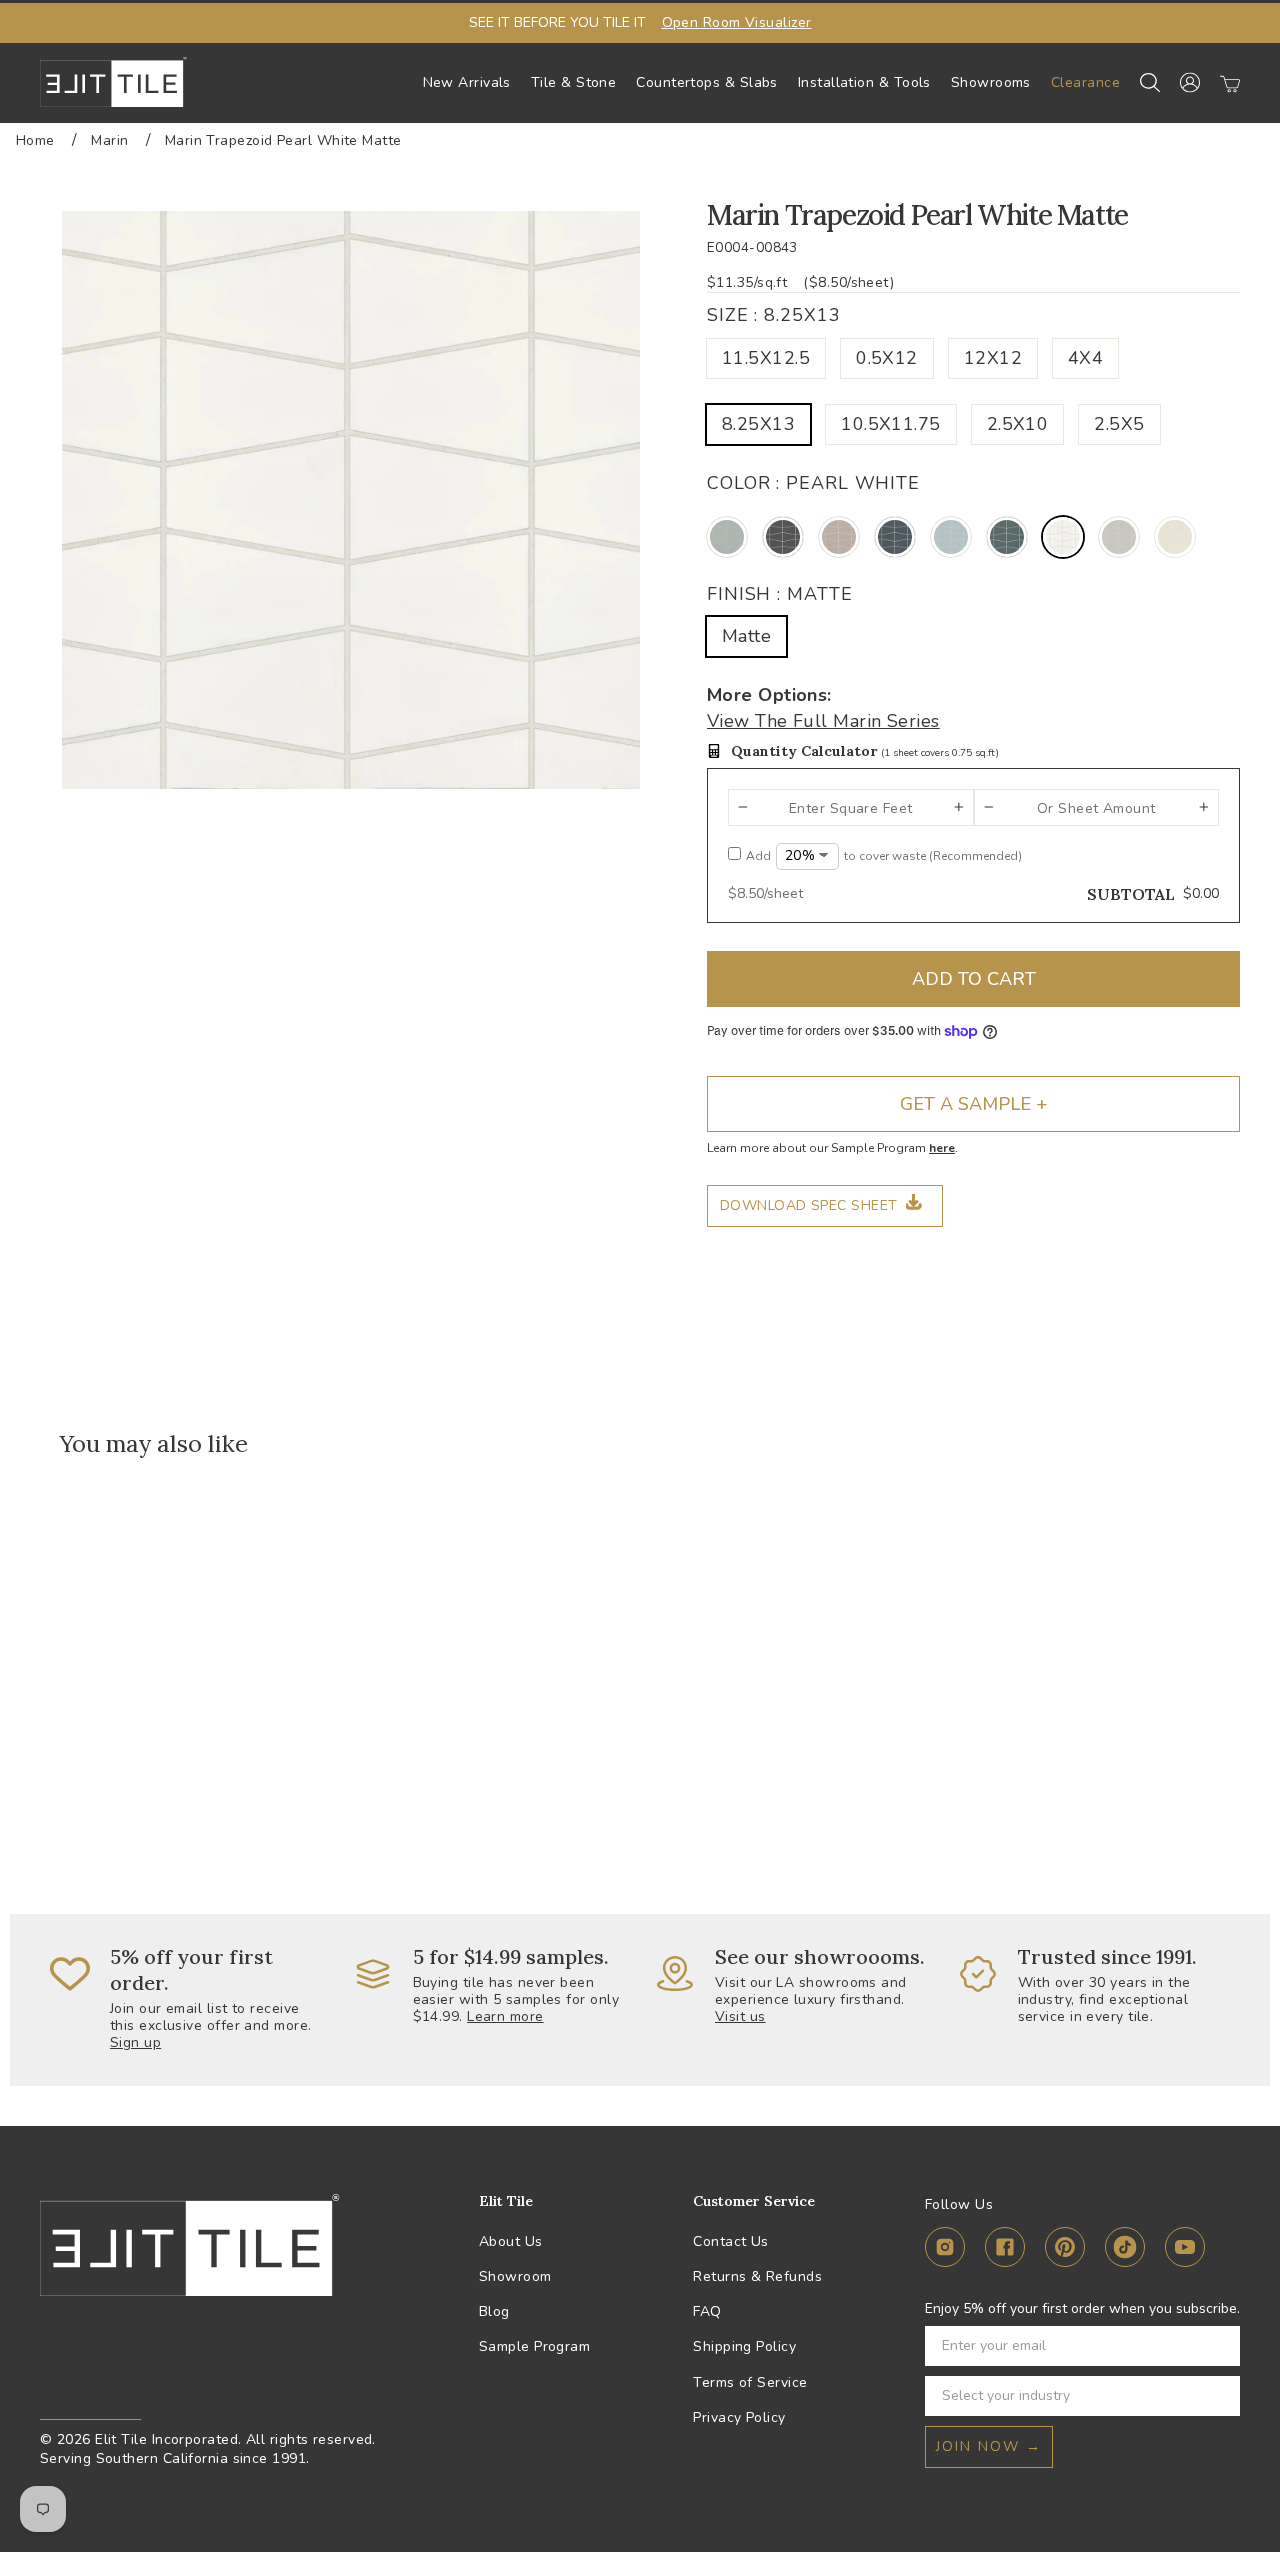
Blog (494, 2311)
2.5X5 (1119, 424)
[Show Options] (1221, 2396)
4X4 (1085, 358)
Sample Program (534, 2346)
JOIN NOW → (989, 2446)
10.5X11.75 (891, 424)
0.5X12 (887, 358)
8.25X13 (758, 424)
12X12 (993, 358)
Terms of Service (750, 2382)
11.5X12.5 (766, 358)
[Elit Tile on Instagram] (945, 2250)
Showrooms (991, 82)
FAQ (707, 2311)
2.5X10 (1018, 424)
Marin (109, 140)
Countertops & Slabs (707, 82)
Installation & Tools (864, 82)
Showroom (515, 2276)
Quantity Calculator (865, 751)
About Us (511, 2241)
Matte (746, 636)
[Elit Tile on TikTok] (1125, 2250)
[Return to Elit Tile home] (113, 82)
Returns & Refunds (757, 2276)
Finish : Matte (780, 594)
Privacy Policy (739, 2417)
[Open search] (1150, 82)
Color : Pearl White (813, 483)
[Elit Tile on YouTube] (1185, 2250)
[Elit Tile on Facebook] (1005, 2250)
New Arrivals (467, 82)
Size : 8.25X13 (774, 315)
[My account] (1190, 82)
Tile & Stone (573, 82)
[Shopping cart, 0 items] (1230, 82)
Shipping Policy (744, 2346)
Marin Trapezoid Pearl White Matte (283, 140)
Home (35, 140)
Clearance (1085, 82)
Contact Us (731, 2241)
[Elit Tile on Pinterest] (1065, 2250)
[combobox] (1076, 2396)
